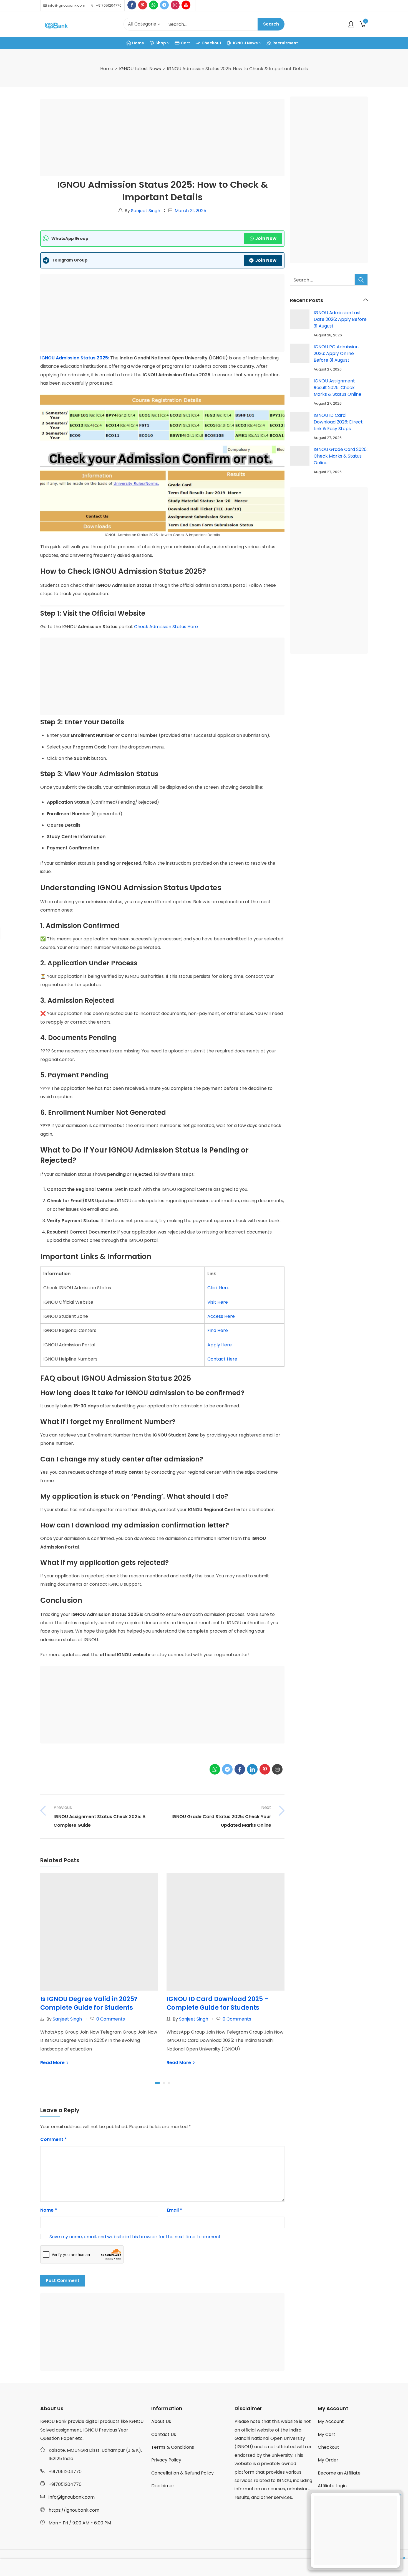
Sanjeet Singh (146, 211)
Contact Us (164, 2434)
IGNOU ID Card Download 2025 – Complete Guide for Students (218, 2003)
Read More (53, 2063)
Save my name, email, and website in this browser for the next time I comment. (135, 2237)
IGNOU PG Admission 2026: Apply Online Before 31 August (336, 353)
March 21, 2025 (190, 211)
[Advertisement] (164, 139)
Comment (53, 2139)
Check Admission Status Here (166, 627)
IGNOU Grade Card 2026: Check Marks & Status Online (341, 456)
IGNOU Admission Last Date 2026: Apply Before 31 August (340, 319)
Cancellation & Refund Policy (182, 2473)
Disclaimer (163, 2486)
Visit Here (218, 1302)
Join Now (266, 238)
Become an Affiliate (339, 2473)
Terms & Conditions (173, 2447)
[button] (157, 2083)
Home (107, 69)
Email (174, 2210)
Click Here (218, 1288)
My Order (328, 2460)
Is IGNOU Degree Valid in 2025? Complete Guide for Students (89, 2003)
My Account (331, 2421)
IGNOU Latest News (140, 69)
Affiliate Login (332, 2486)
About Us (161, 2421)
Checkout (328, 2447)
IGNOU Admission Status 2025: (75, 358)
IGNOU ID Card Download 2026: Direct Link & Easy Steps (338, 422)
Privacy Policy (166, 2460)
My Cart (327, 2434)
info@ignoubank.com (72, 2497)
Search (271, 24)
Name (49, 2210)
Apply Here (220, 1345)
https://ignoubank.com (74, 2510)
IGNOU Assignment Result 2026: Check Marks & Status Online (338, 388)
